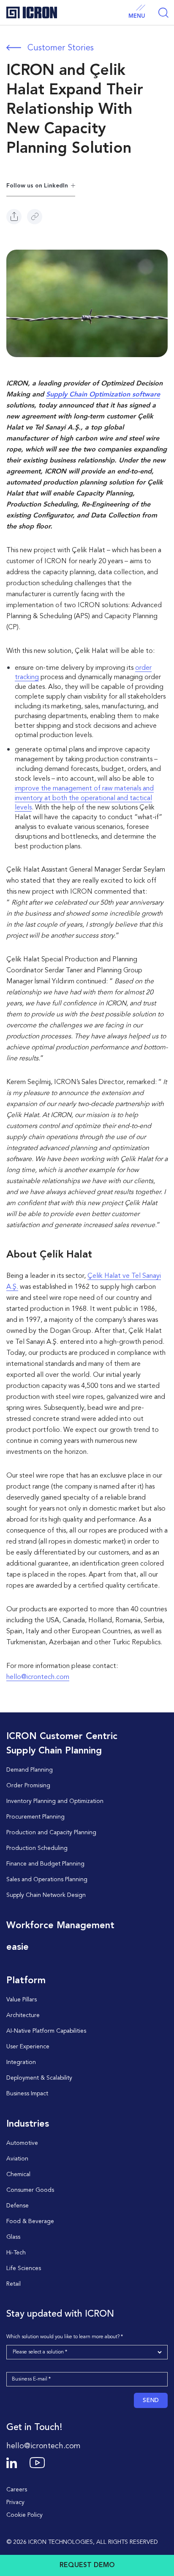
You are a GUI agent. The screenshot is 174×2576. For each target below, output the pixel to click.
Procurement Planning (35, 1817)
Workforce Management (60, 1926)
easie (18, 1947)
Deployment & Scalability (39, 2078)
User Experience (28, 2047)
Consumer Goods (30, 2190)
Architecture (23, 2015)
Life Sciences (24, 2268)
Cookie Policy (24, 2515)
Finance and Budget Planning (45, 1864)
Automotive (22, 2143)
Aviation (17, 2159)
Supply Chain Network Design (46, 1895)
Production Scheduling (37, 1848)
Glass (13, 2237)
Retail (14, 2284)
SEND (151, 2400)
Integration (21, 2062)
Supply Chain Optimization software (103, 395)
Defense (18, 2206)
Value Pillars (22, 2000)
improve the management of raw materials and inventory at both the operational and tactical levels (84, 798)
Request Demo (87, 2565)
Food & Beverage (30, 2221)
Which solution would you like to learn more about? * (65, 2337)
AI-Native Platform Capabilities (46, 2031)
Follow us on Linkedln (37, 186)
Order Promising (28, 1786)
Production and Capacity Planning (51, 1833)
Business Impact (27, 2094)
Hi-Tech (16, 2253)
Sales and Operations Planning (47, 1880)
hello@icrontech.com (38, 1677)
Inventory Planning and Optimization (55, 1801)
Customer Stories (61, 48)
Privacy (15, 2502)
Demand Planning (30, 1770)
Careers (17, 2490)
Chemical (18, 2174)
